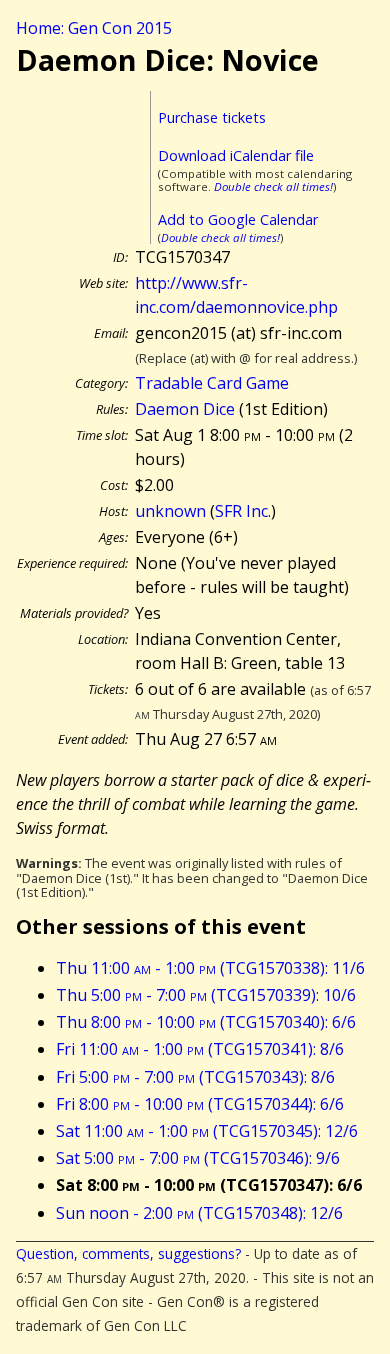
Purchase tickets (212, 117)
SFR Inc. (243, 511)
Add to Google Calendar (238, 219)
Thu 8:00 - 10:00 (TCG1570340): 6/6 (206, 1022)
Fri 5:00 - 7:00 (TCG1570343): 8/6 (195, 1077)
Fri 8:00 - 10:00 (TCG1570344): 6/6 (200, 1104)
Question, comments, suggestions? (128, 1253)
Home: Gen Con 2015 (94, 28)
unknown (170, 511)
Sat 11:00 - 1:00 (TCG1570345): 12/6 (207, 1131)
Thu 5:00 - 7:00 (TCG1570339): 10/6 (206, 995)
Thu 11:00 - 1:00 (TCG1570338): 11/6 (210, 968)
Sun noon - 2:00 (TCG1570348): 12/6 (199, 1213)
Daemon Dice (185, 409)
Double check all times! (273, 186)
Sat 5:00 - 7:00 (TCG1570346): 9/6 (198, 1158)
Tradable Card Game (212, 383)
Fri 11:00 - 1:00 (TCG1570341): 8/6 (200, 1049)
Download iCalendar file (236, 155)
